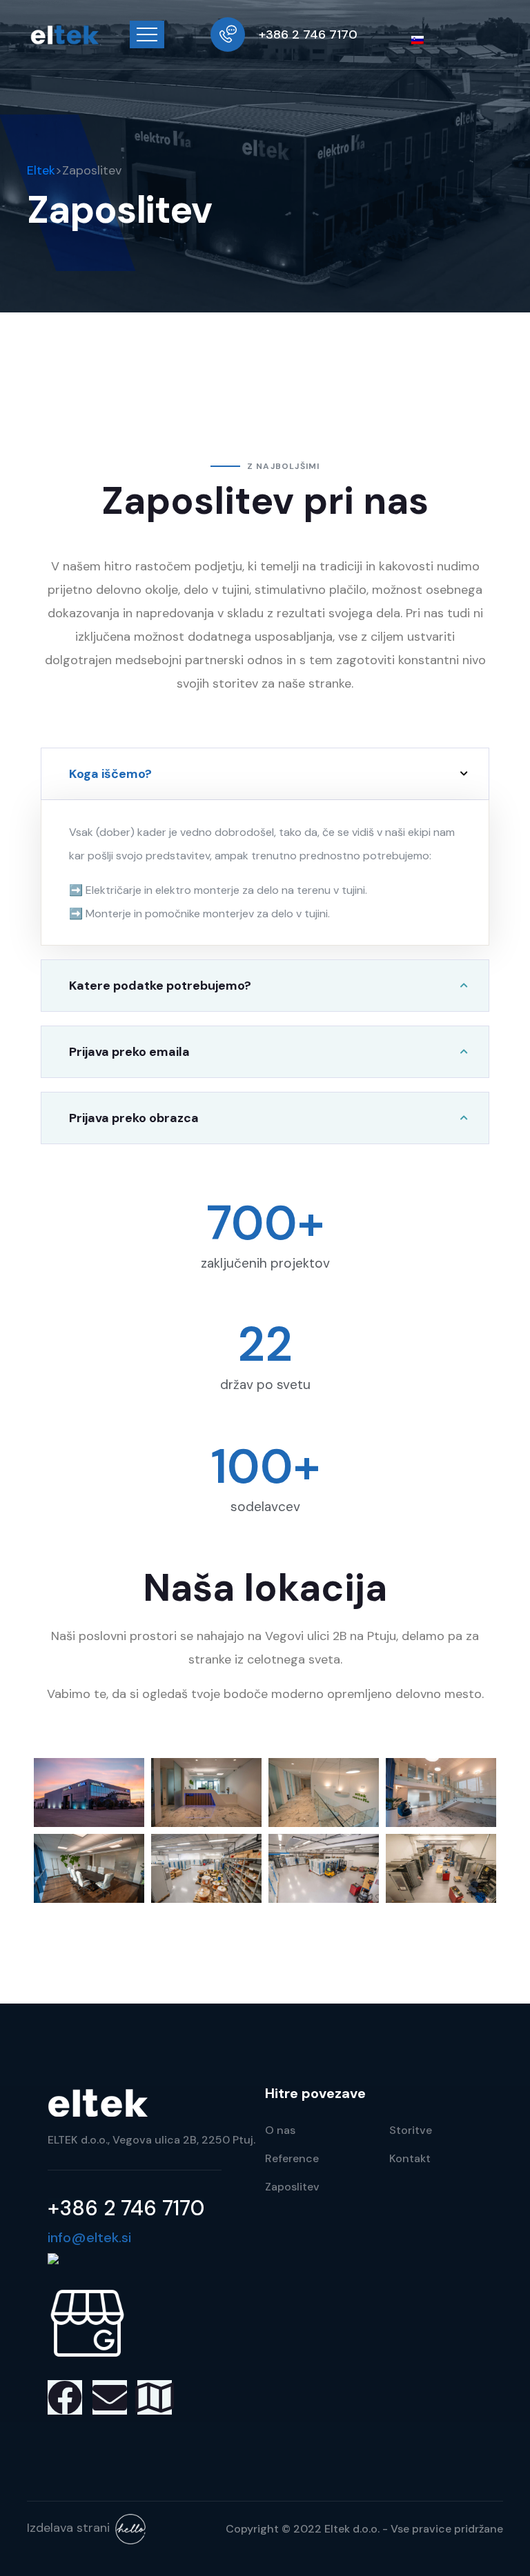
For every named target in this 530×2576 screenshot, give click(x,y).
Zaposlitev (292, 2187)
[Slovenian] (423, 39)
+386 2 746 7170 (308, 34)
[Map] (155, 2397)
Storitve (411, 2130)
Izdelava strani (68, 2528)
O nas (280, 2130)
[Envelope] (110, 2397)
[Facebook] (65, 2397)
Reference (292, 2158)
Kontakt (410, 2158)
